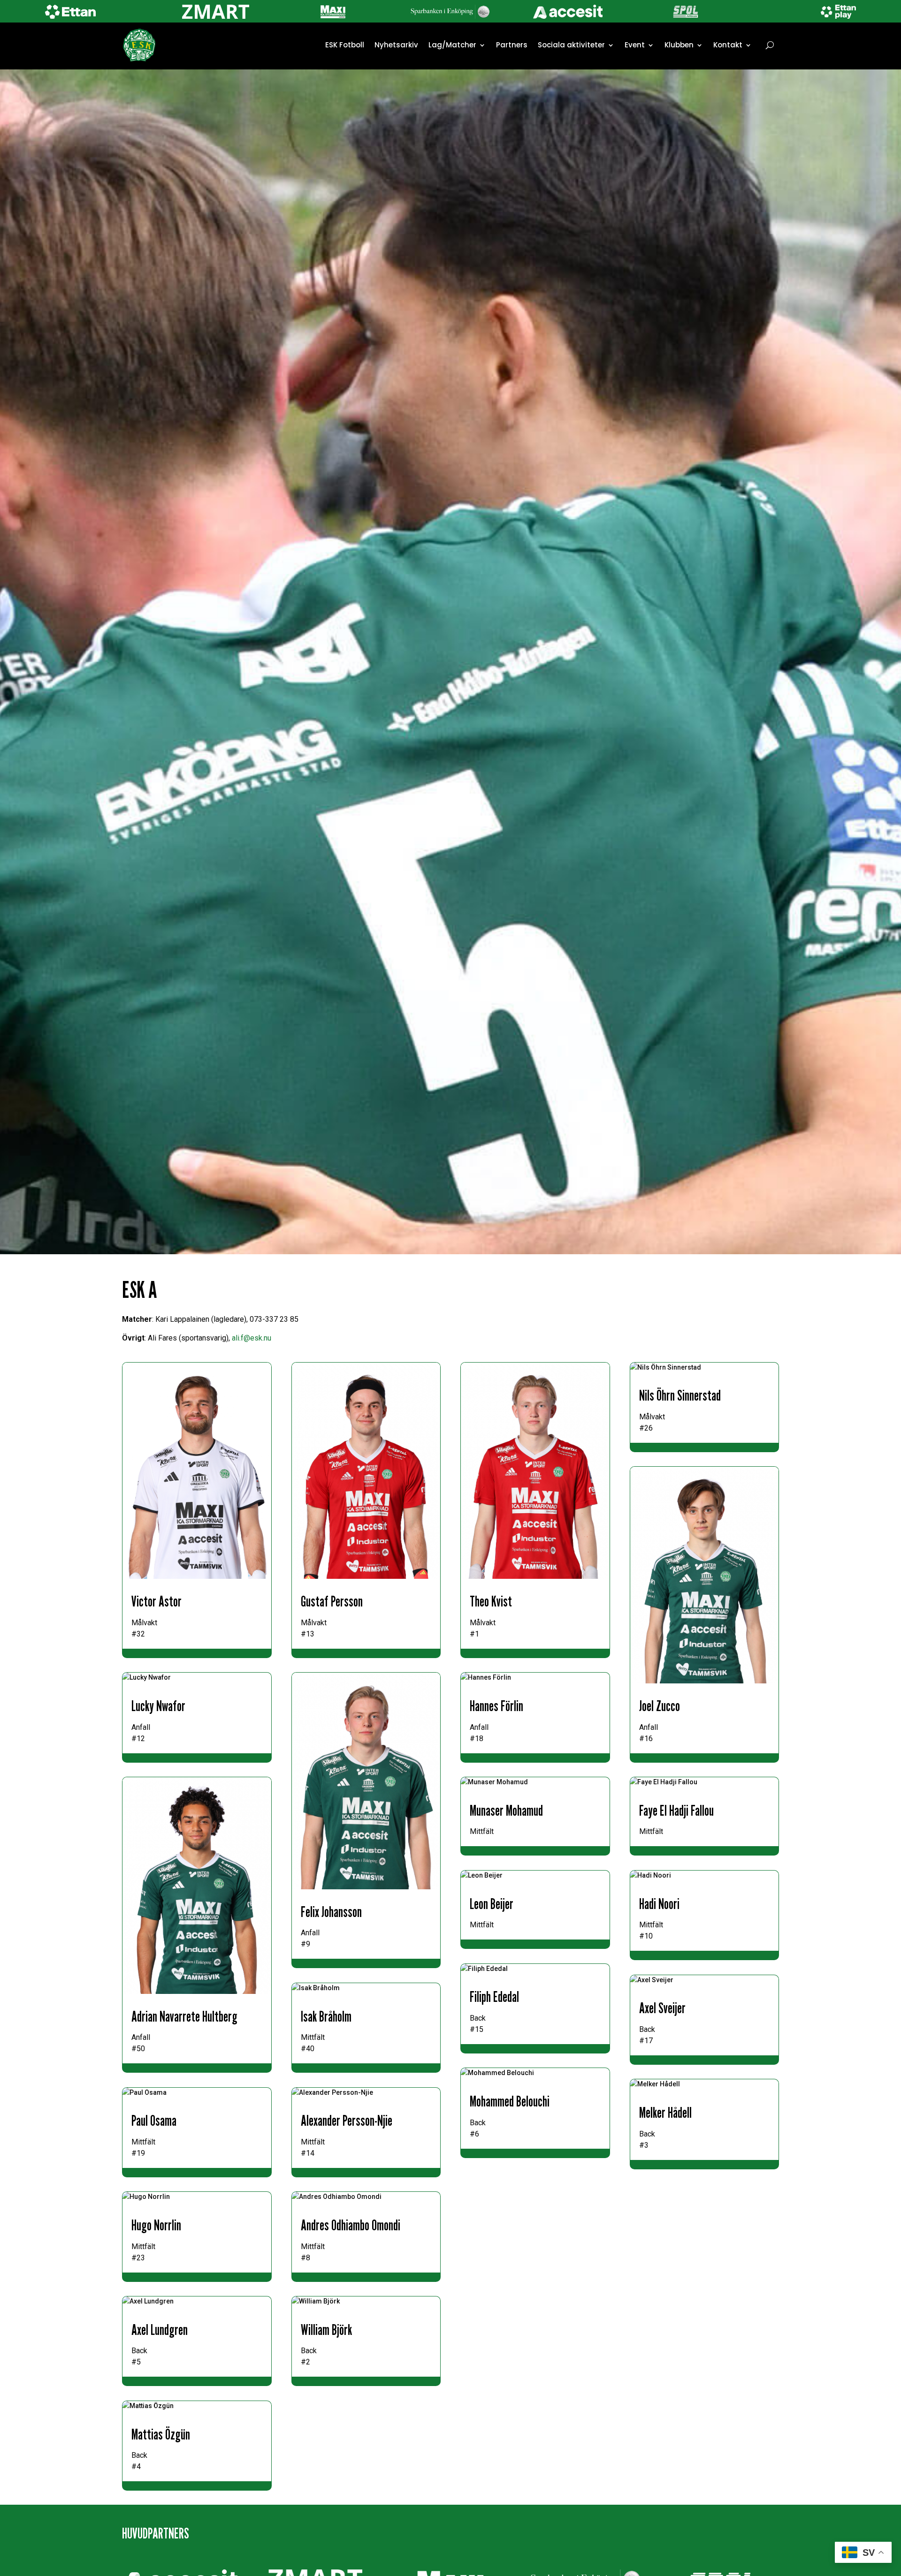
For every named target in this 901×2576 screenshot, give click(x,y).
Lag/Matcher (452, 45)
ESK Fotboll (345, 45)
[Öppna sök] (770, 45)
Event (635, 45)
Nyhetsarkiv (396, 45)
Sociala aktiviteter (571, 45)
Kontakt (728, 45)
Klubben (679, 45)
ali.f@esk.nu (252, 1338)
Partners (512, 45)
